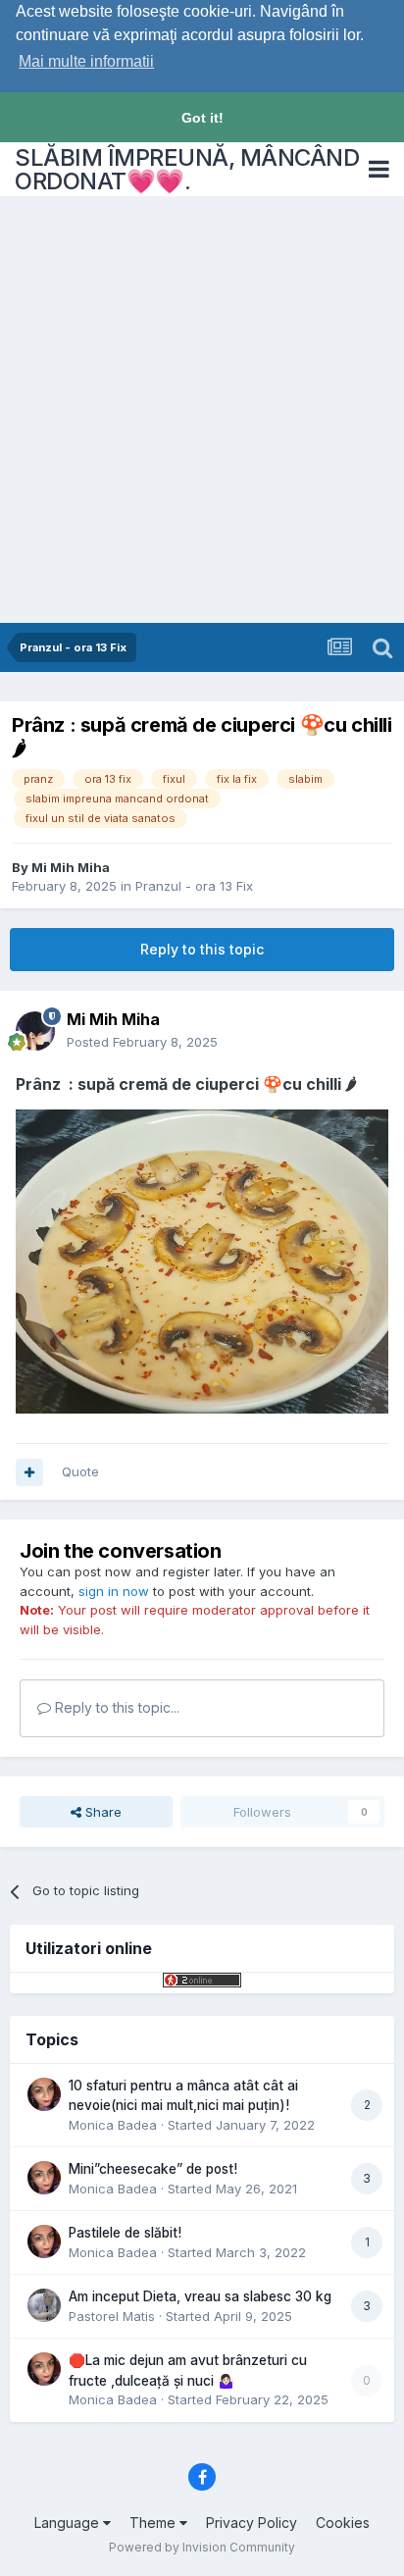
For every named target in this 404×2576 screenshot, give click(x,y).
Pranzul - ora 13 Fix (194, 886)
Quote (80, 1471)
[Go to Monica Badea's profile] (44, 2094)
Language (69, 2523)
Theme (154, 2523)
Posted (142, 1042)
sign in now (114, 1591)
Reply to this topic (202, 949)
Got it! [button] (202, 118)
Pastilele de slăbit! (125, 2233)
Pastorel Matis (112, 2316)
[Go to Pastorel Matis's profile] (44, 2305)
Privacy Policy (252, 2523)
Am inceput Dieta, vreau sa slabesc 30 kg (200, 2296)
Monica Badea (113, 2125)
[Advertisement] (202, 411)
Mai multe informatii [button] (86, 61)
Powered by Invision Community (202, 2547)
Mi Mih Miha (71, 867)
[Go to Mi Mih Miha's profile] (35, 1031)
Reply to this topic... (115, 1707)
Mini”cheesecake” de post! (153, 2169)
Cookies (343, 2523)
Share (101, 1812)
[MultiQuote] (29, 1472)
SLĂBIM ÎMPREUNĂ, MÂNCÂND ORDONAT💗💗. (187, 169)
